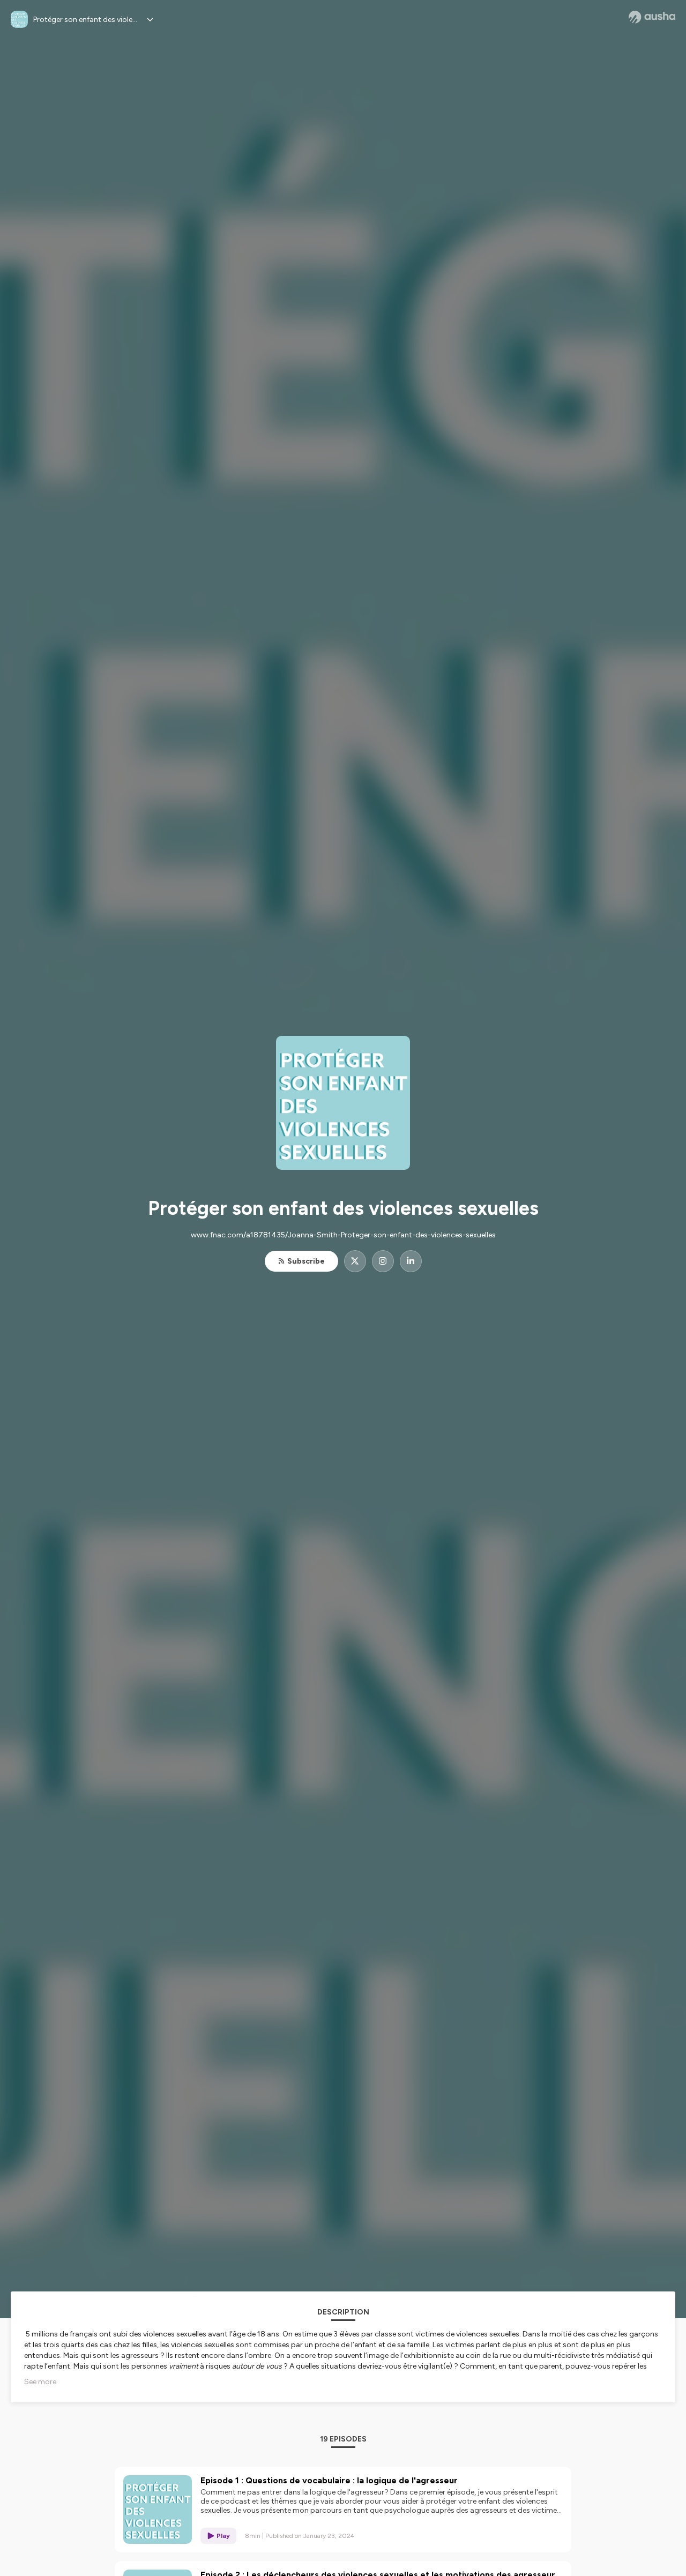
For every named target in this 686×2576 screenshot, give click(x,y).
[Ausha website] (652, 17)
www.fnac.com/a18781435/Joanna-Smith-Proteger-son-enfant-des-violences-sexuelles (343, 1235)
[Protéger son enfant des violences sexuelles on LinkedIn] (411, 1261)
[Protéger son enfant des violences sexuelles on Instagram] (383, 1261)
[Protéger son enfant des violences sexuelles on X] (355, 1261)
